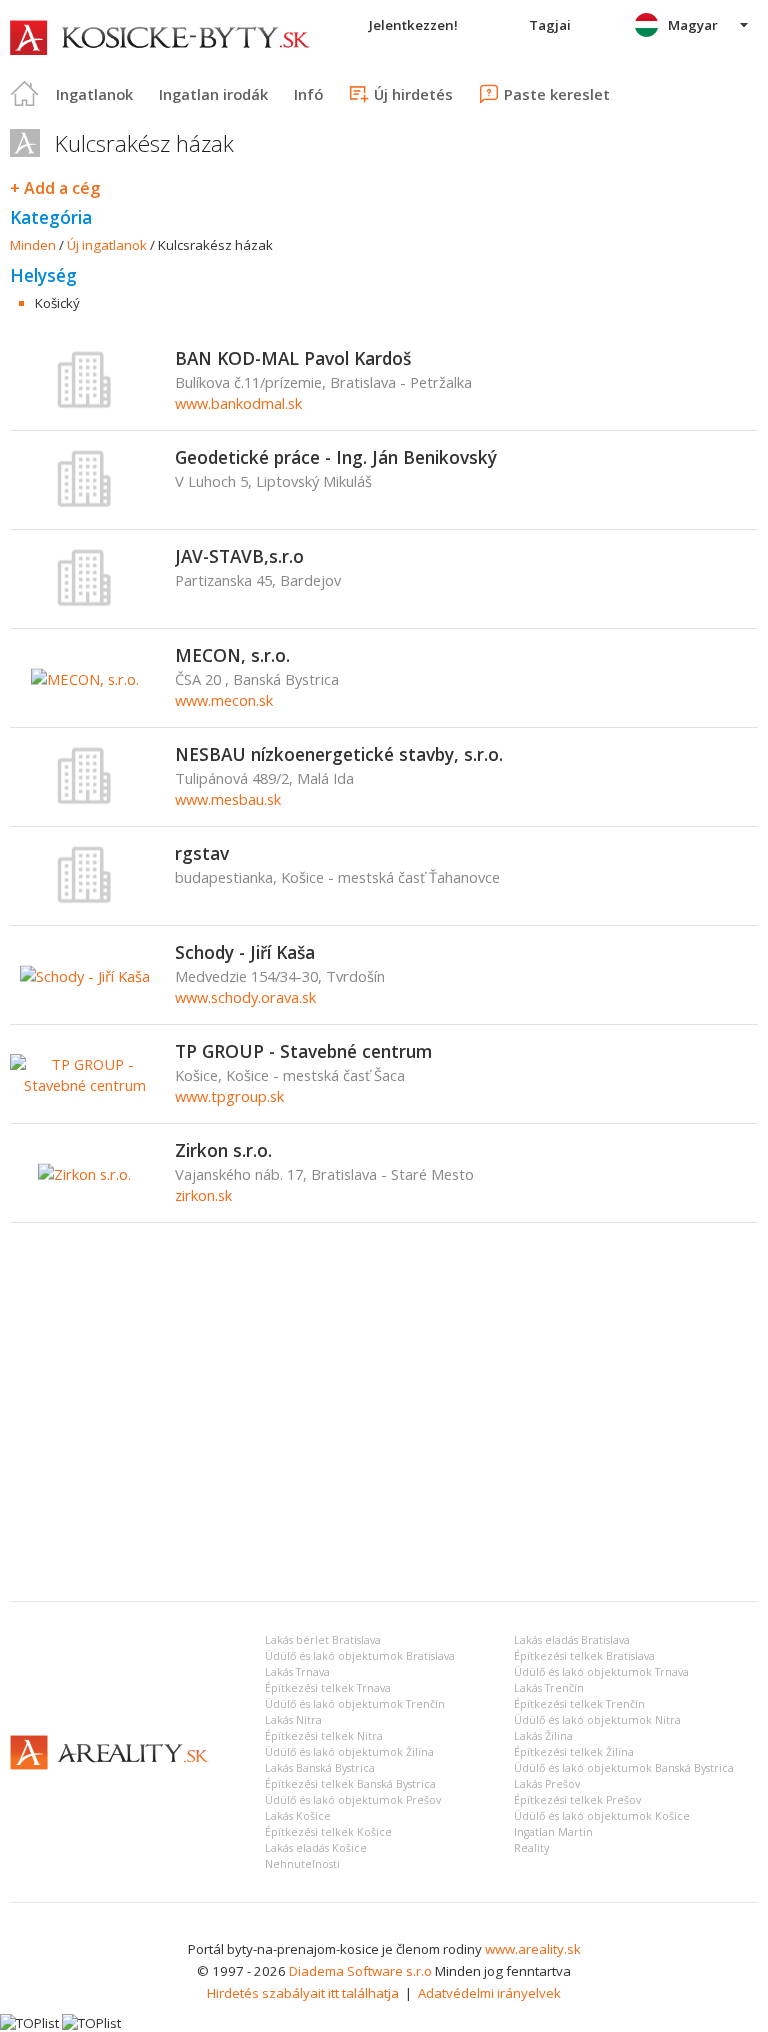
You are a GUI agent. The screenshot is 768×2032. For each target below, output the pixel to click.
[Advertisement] (384, 1436)
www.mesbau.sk (228, 799)
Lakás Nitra (293, 1720)
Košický (57, 303)
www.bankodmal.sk (238, 403)
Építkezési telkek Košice (328, 1832)
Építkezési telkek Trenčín (579, 1704)
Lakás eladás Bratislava (572, 1640)
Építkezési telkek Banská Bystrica (350, 1784)
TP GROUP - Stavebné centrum (303, 1051)
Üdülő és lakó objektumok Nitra (597, 1720)
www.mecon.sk (224, 700)
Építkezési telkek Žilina (574, 1752)
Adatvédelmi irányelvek (489, 1993)
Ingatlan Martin (553, 1832)
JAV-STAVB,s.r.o (239, 556)
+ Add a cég (55, 188)
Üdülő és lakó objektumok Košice (602, 1816)
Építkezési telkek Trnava (328, 1688)
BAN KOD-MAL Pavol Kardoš (293, 358)
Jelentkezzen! (413, 25)
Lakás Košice (298, 1816)
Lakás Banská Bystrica (320, 1768)
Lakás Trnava (297, 1672)
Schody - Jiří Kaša (245, 952)
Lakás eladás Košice (316, 1848)
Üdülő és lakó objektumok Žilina (349, 1752)
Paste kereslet (557, 94)
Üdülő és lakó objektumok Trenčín (355, 1704)
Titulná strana (25, 94)
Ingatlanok (94, 94)
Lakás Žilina (543, 1736)
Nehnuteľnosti (302, 1864)
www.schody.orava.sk (245, 997)
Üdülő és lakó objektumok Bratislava (360, 1656)
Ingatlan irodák (213, 94)
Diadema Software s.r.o (360, 1971)
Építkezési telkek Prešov (577, 1800)
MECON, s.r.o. (232, 655)
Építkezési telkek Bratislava (584, 1656)
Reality (531, 1848)
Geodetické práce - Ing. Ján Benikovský (336, 457)
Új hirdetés (413, 94)
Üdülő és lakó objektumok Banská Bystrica (624, 1768)
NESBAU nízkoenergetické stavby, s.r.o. (339, 754)
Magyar (693, 25)
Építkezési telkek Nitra (324, 1736)
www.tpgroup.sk (229, 1096)
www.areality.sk (533, 1949)
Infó (308, 94)
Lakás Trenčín (549, 1688)
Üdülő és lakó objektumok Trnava (601, 1672)
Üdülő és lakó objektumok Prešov (353, 1800)
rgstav (202, 853)
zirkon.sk (203, 1195)
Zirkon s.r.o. (223, 1150)
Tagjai (550, 25)
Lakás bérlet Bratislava (323, 1640)
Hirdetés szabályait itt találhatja (303, 1993)
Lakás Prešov (547, 1784)
